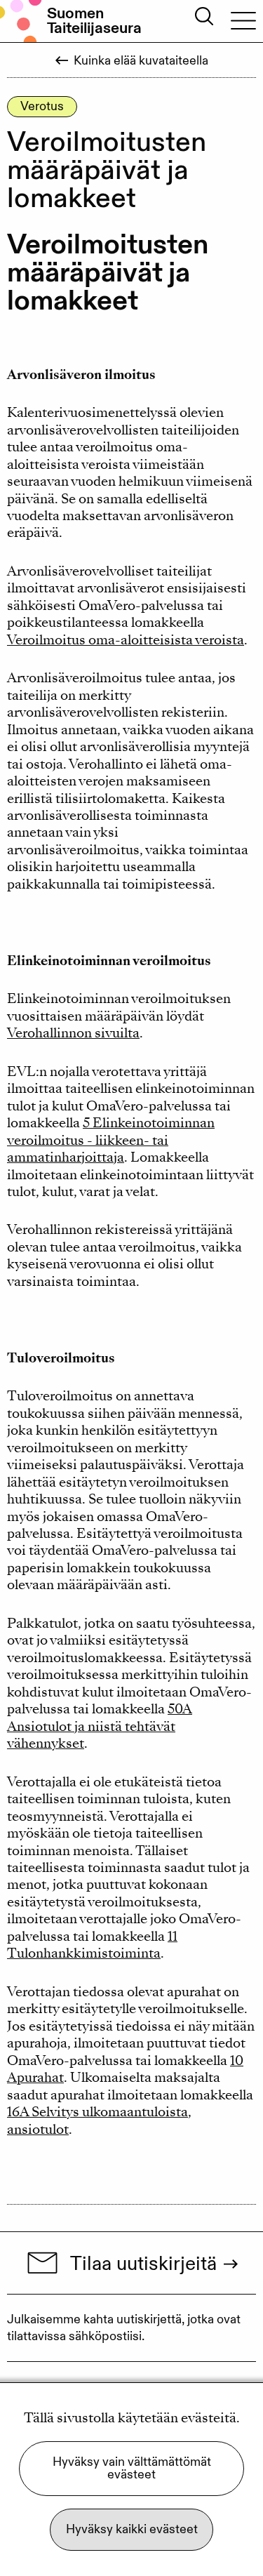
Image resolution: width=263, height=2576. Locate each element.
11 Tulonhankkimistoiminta (92, 1945)
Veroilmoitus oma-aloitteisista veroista (126, 640)
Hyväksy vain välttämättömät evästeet (132, 2468)
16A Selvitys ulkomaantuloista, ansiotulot (99, 2120)
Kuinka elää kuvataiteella (141, 61)
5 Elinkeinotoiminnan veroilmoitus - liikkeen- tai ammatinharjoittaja (111, 1140)
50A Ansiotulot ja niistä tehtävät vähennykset (100, 1726)
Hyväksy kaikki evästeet (132, 2529)
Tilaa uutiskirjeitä (143, 2263)
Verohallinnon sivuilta (73, 1033)
